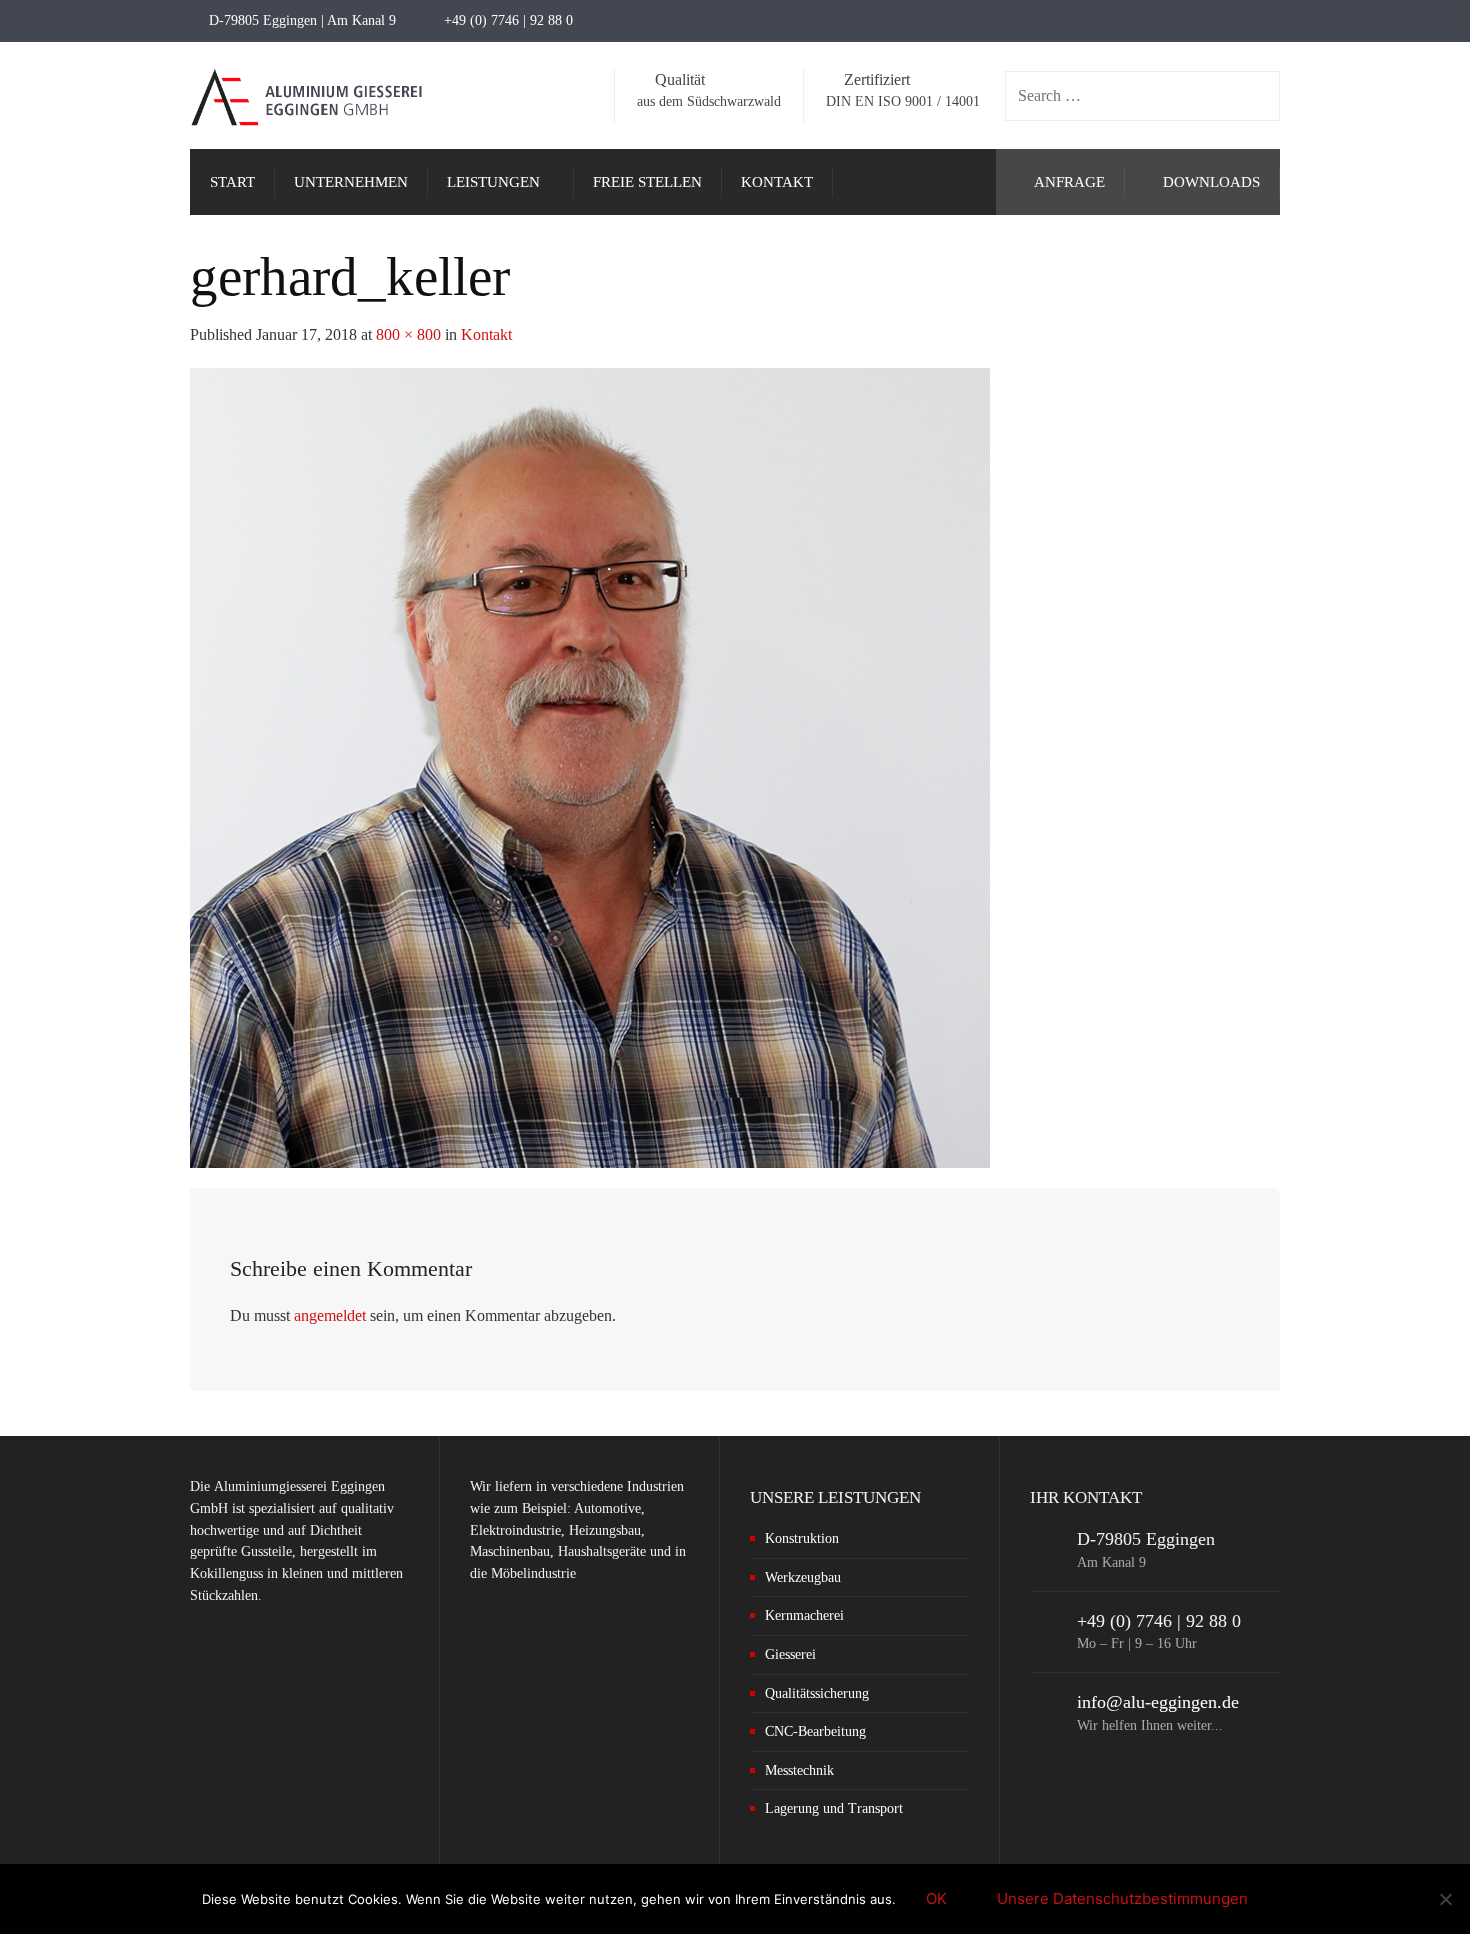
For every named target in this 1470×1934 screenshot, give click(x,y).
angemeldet (330, 1315)
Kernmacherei (804, 1615)
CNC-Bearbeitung (815, 1731)
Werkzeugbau (803, 1577)
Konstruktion (802, 1538)
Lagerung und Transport (834, 1808)
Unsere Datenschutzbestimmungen (1122, 1898)
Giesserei (790, 1654)
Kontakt (486, 334)
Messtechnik (799, 1770)
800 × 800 (408, 334)
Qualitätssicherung (817, 1693)
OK (936, 1898)
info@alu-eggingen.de (1158, 1702)
